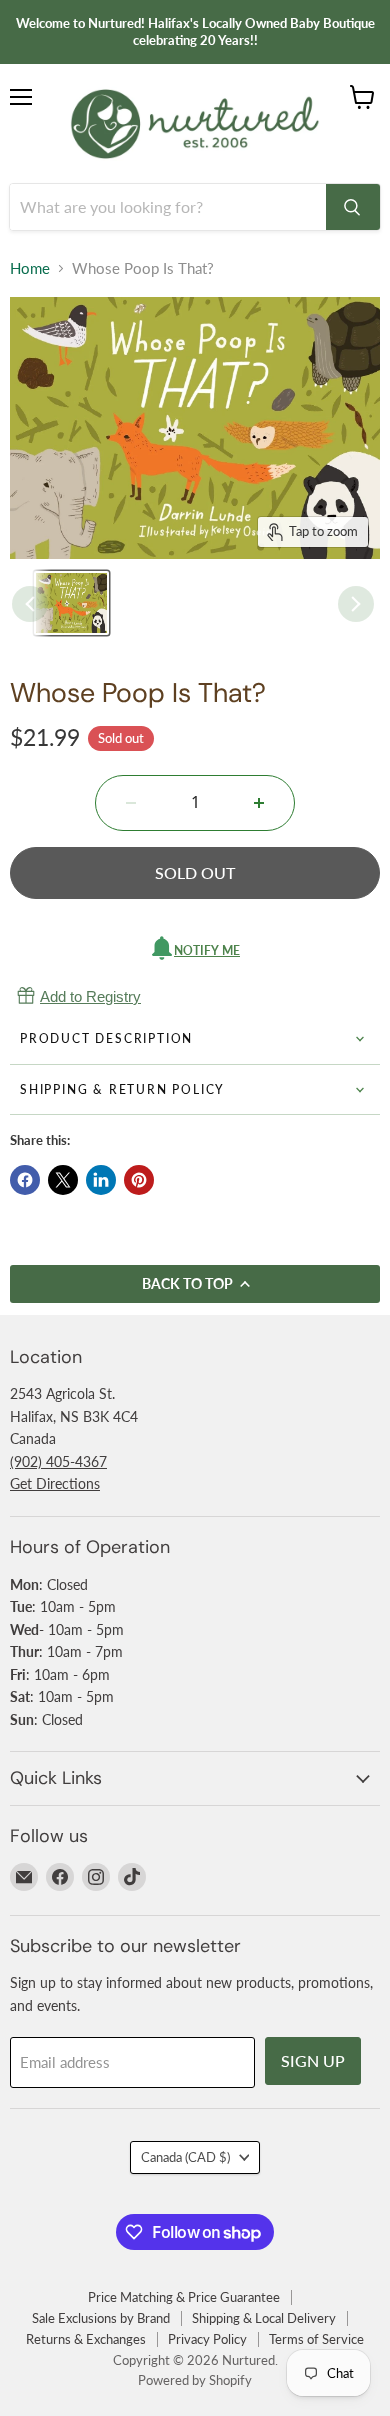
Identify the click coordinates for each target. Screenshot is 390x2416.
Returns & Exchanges (86, 2339)
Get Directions (55, 1483)
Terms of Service (316, 2339)
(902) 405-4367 (58, 1461)
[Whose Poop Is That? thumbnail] (71, 603)
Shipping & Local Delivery (264, 2318)
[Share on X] (63, 1180)
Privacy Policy (207, 2339)
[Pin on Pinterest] (139, 1180)
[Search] (353, 207)
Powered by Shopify (195, 2380)
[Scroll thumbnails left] (30, 604)
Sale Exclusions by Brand (101, 2318)
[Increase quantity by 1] (259, 803)
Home (30, 268)
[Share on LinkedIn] (101, 1180)
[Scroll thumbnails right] (356, 604)
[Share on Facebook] (25, 1180)
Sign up (313, 2060)
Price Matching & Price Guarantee (184, 2297)
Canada (185, 2157)
